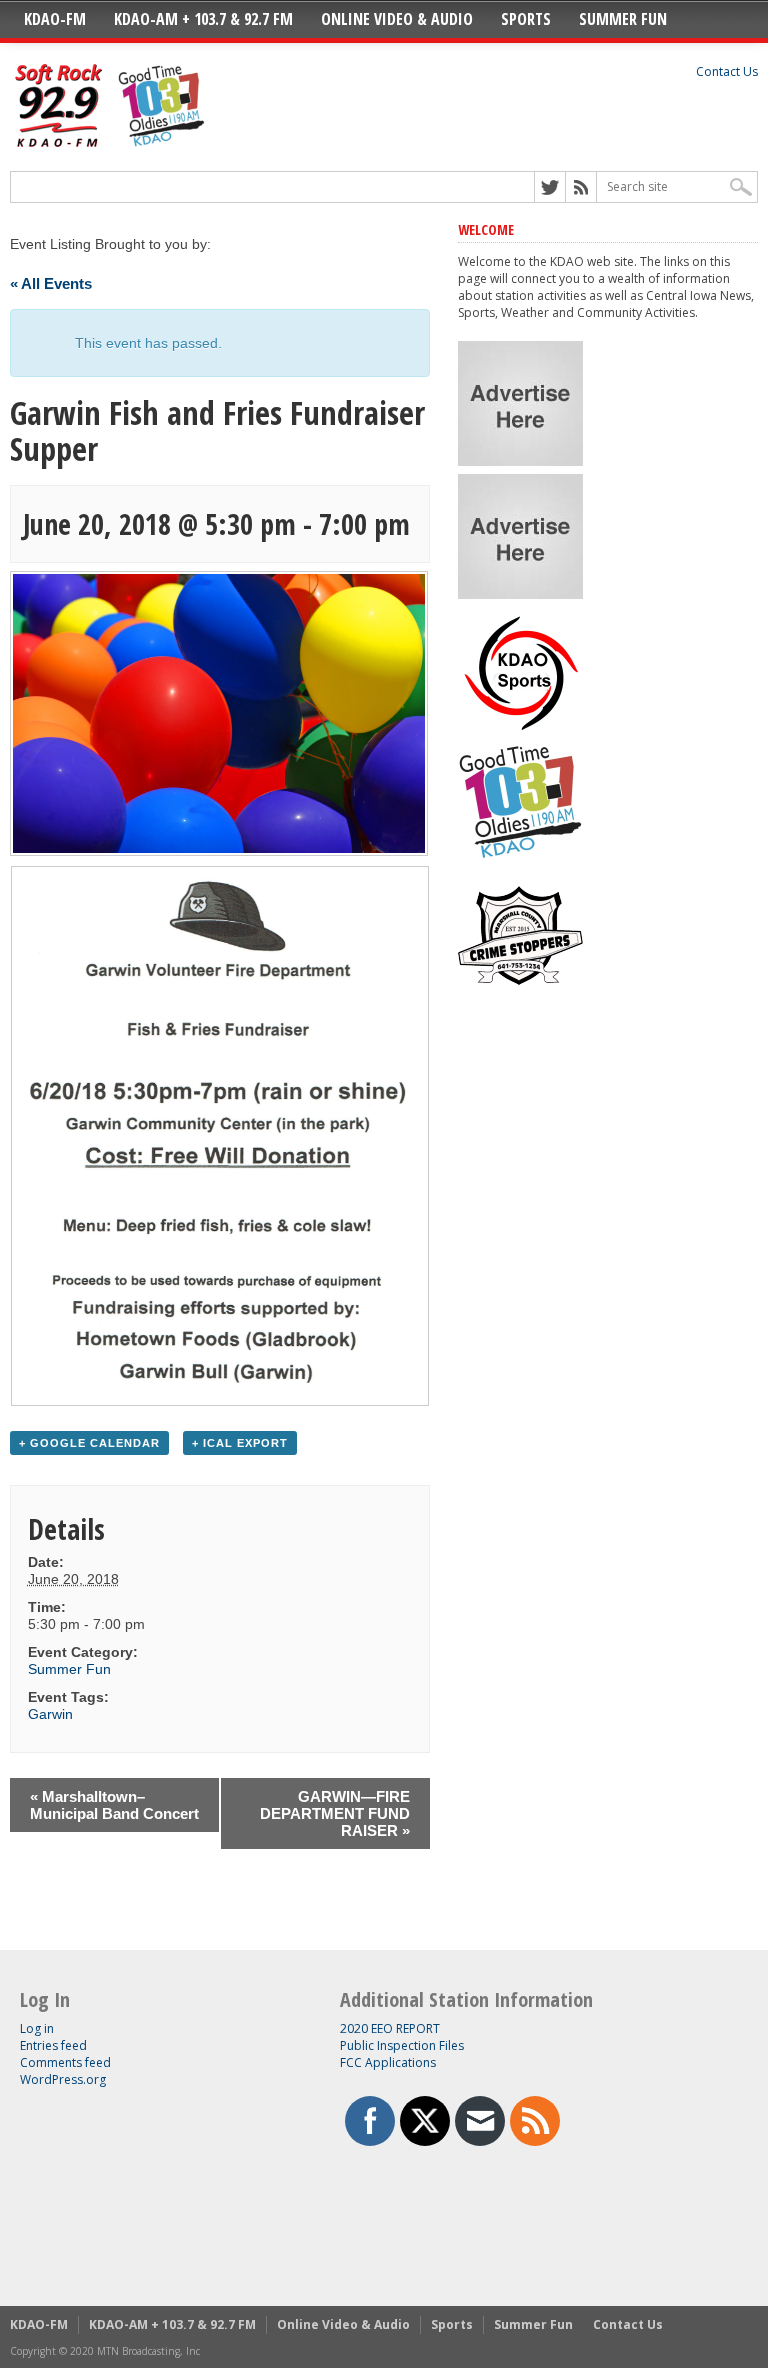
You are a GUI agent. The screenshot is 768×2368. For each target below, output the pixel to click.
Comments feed (65, 2062)
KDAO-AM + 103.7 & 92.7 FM (203, 19)
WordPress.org (63, 2079)
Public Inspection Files (402, 2045)
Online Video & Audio (397, 19)
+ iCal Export (240, 1443)
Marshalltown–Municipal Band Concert (114, 1805)
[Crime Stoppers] (520, 993)
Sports (526, 19)
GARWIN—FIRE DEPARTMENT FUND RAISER (335, 1813)
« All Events (51, 283)
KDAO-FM (55, 19)
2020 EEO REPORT (390, 2028)
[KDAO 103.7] (520, 860)
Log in (37, 2028)
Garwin (50, 1714)
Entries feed (53, 2045)
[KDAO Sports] (520, 727)
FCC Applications (388, 2062)
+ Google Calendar (89, 1443)
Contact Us (727, 71)
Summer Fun (623, 19)
